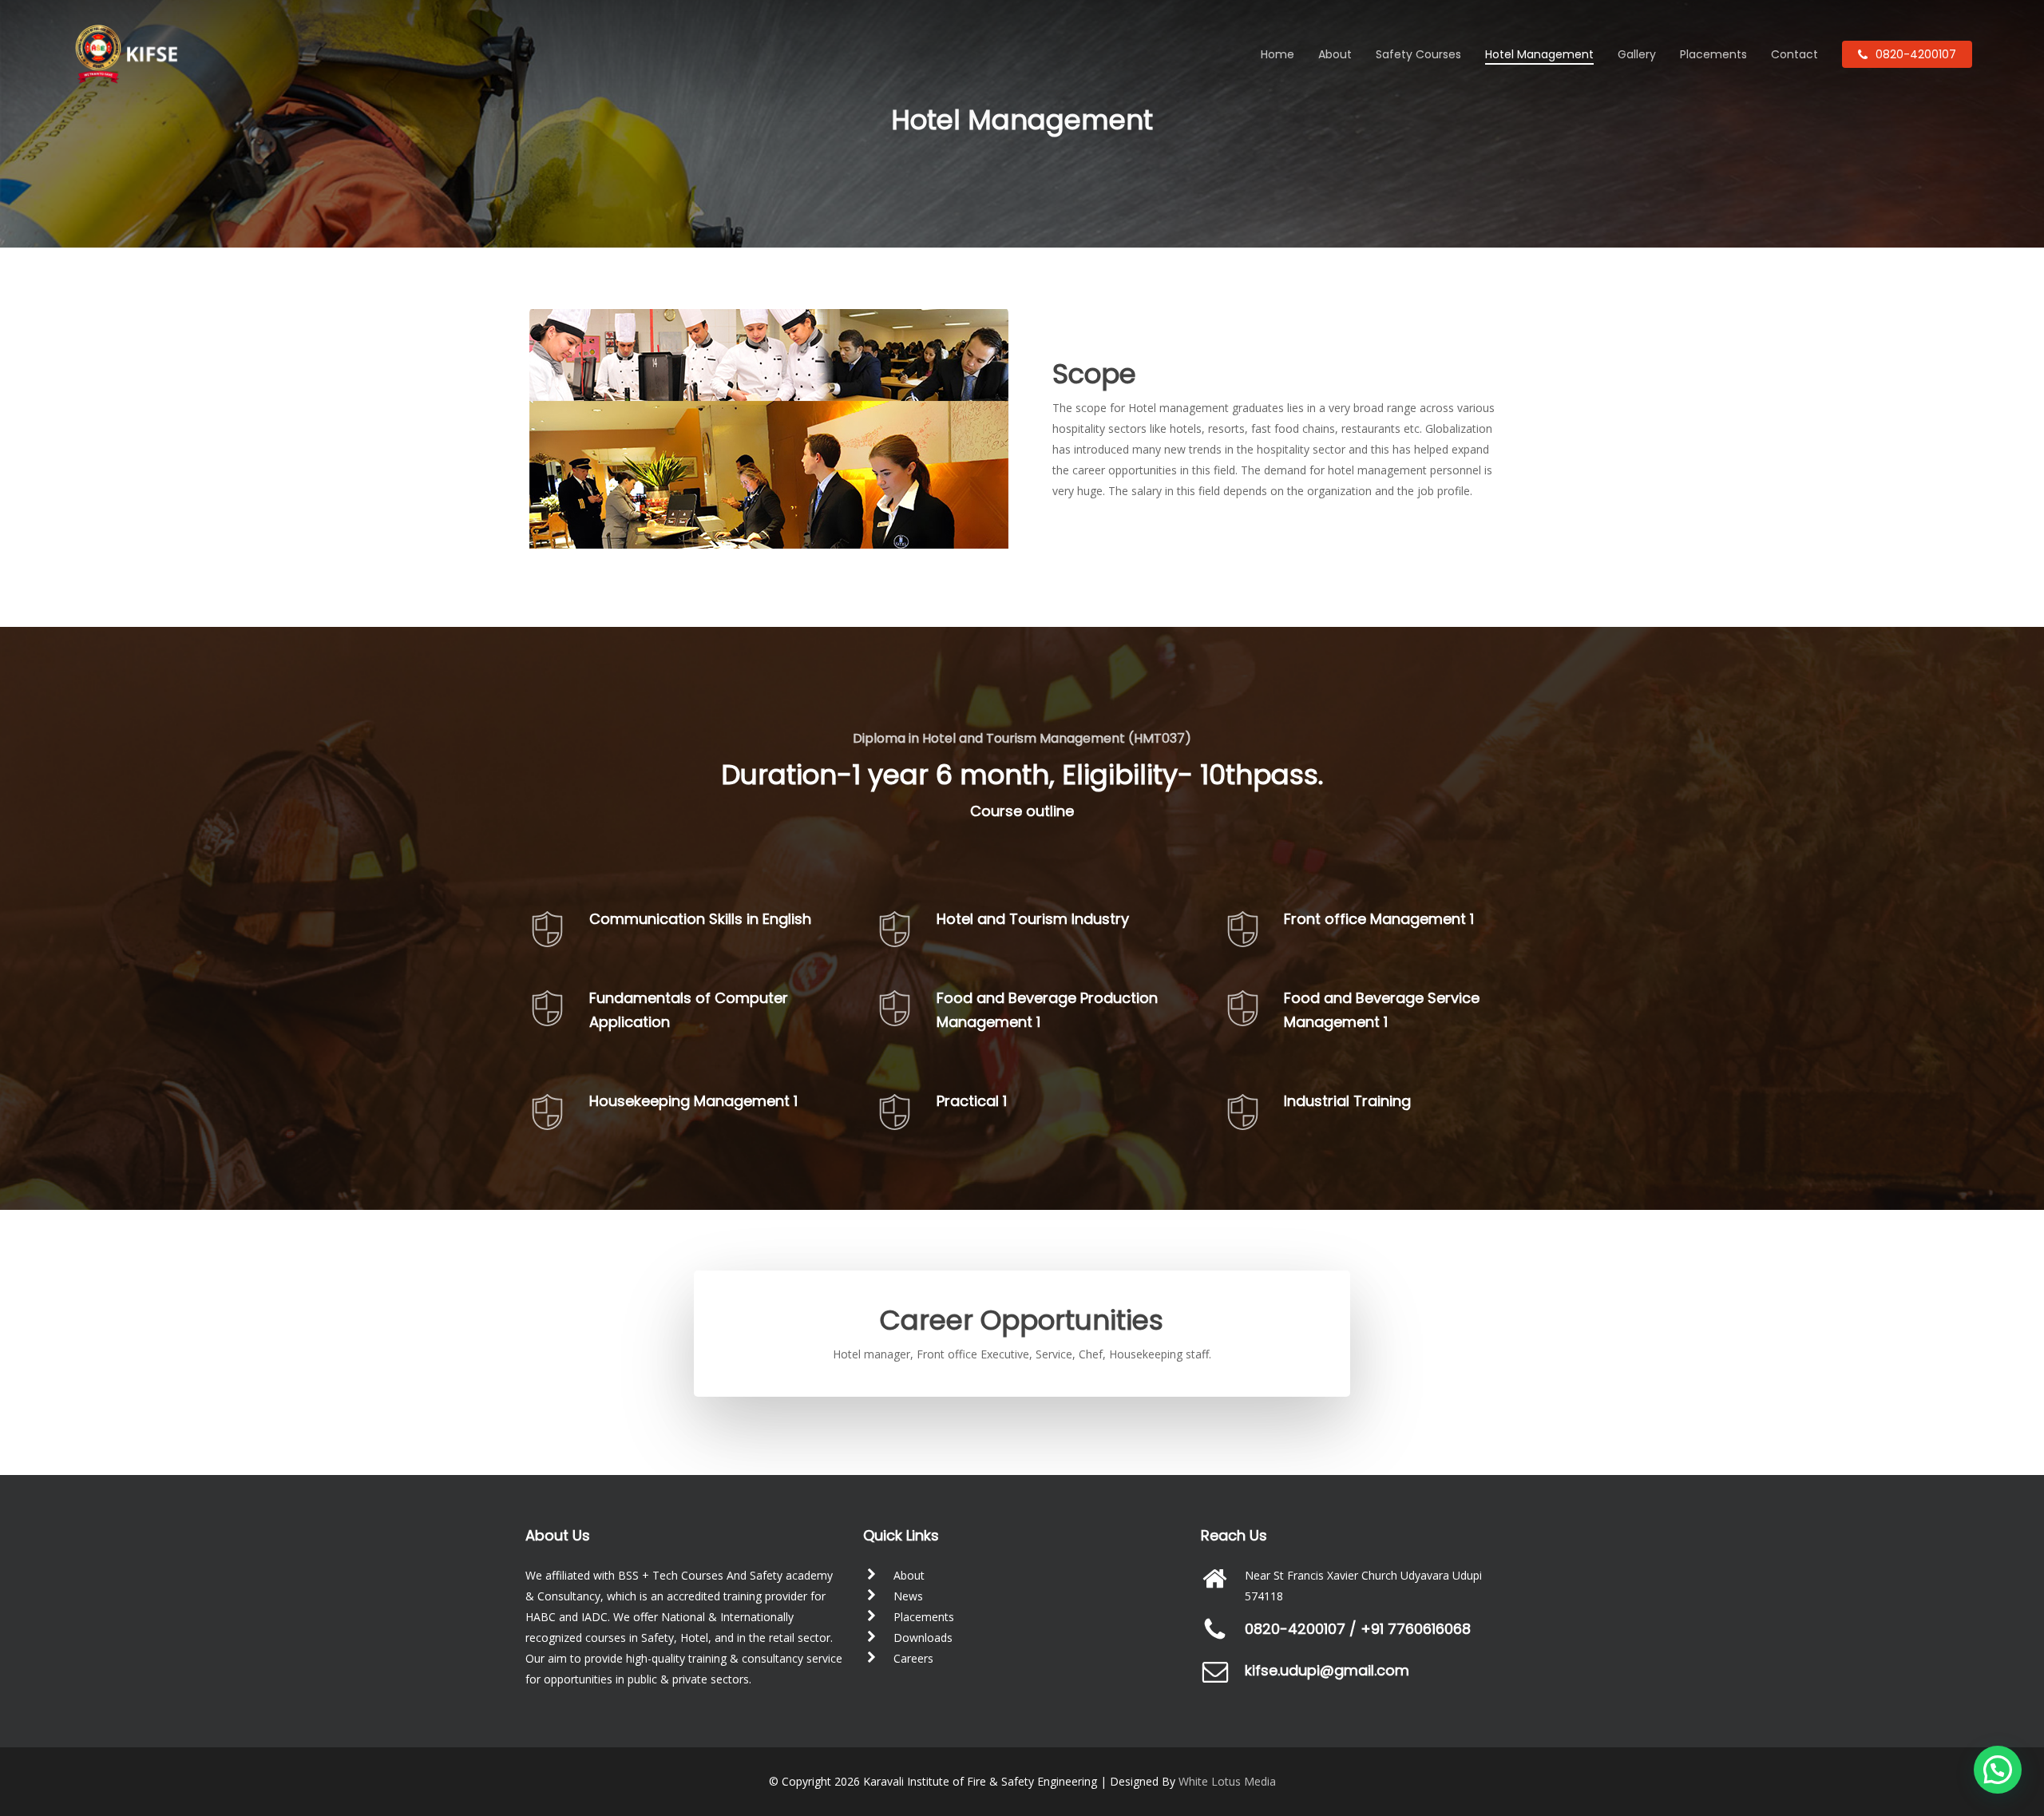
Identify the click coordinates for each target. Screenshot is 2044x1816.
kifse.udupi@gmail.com (1327, 1670)
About (909, 1575)
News (908, 1596)
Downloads (923, 1638)
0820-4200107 (1295, 1629)
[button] (1998, 1770)
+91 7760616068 (1416, 1629)
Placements (924, 1617)
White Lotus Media (1227, 1781)
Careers (913, 1658)
